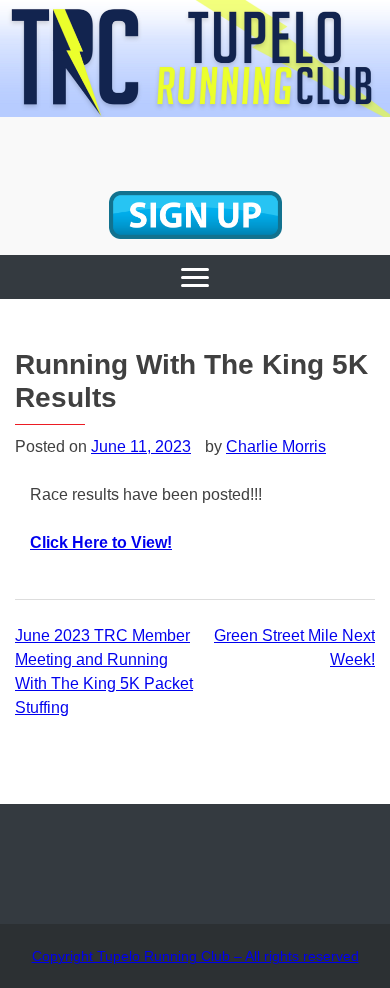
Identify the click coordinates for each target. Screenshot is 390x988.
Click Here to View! (101, 542)
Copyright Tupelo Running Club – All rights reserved (195, 956)
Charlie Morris (276, 446)
